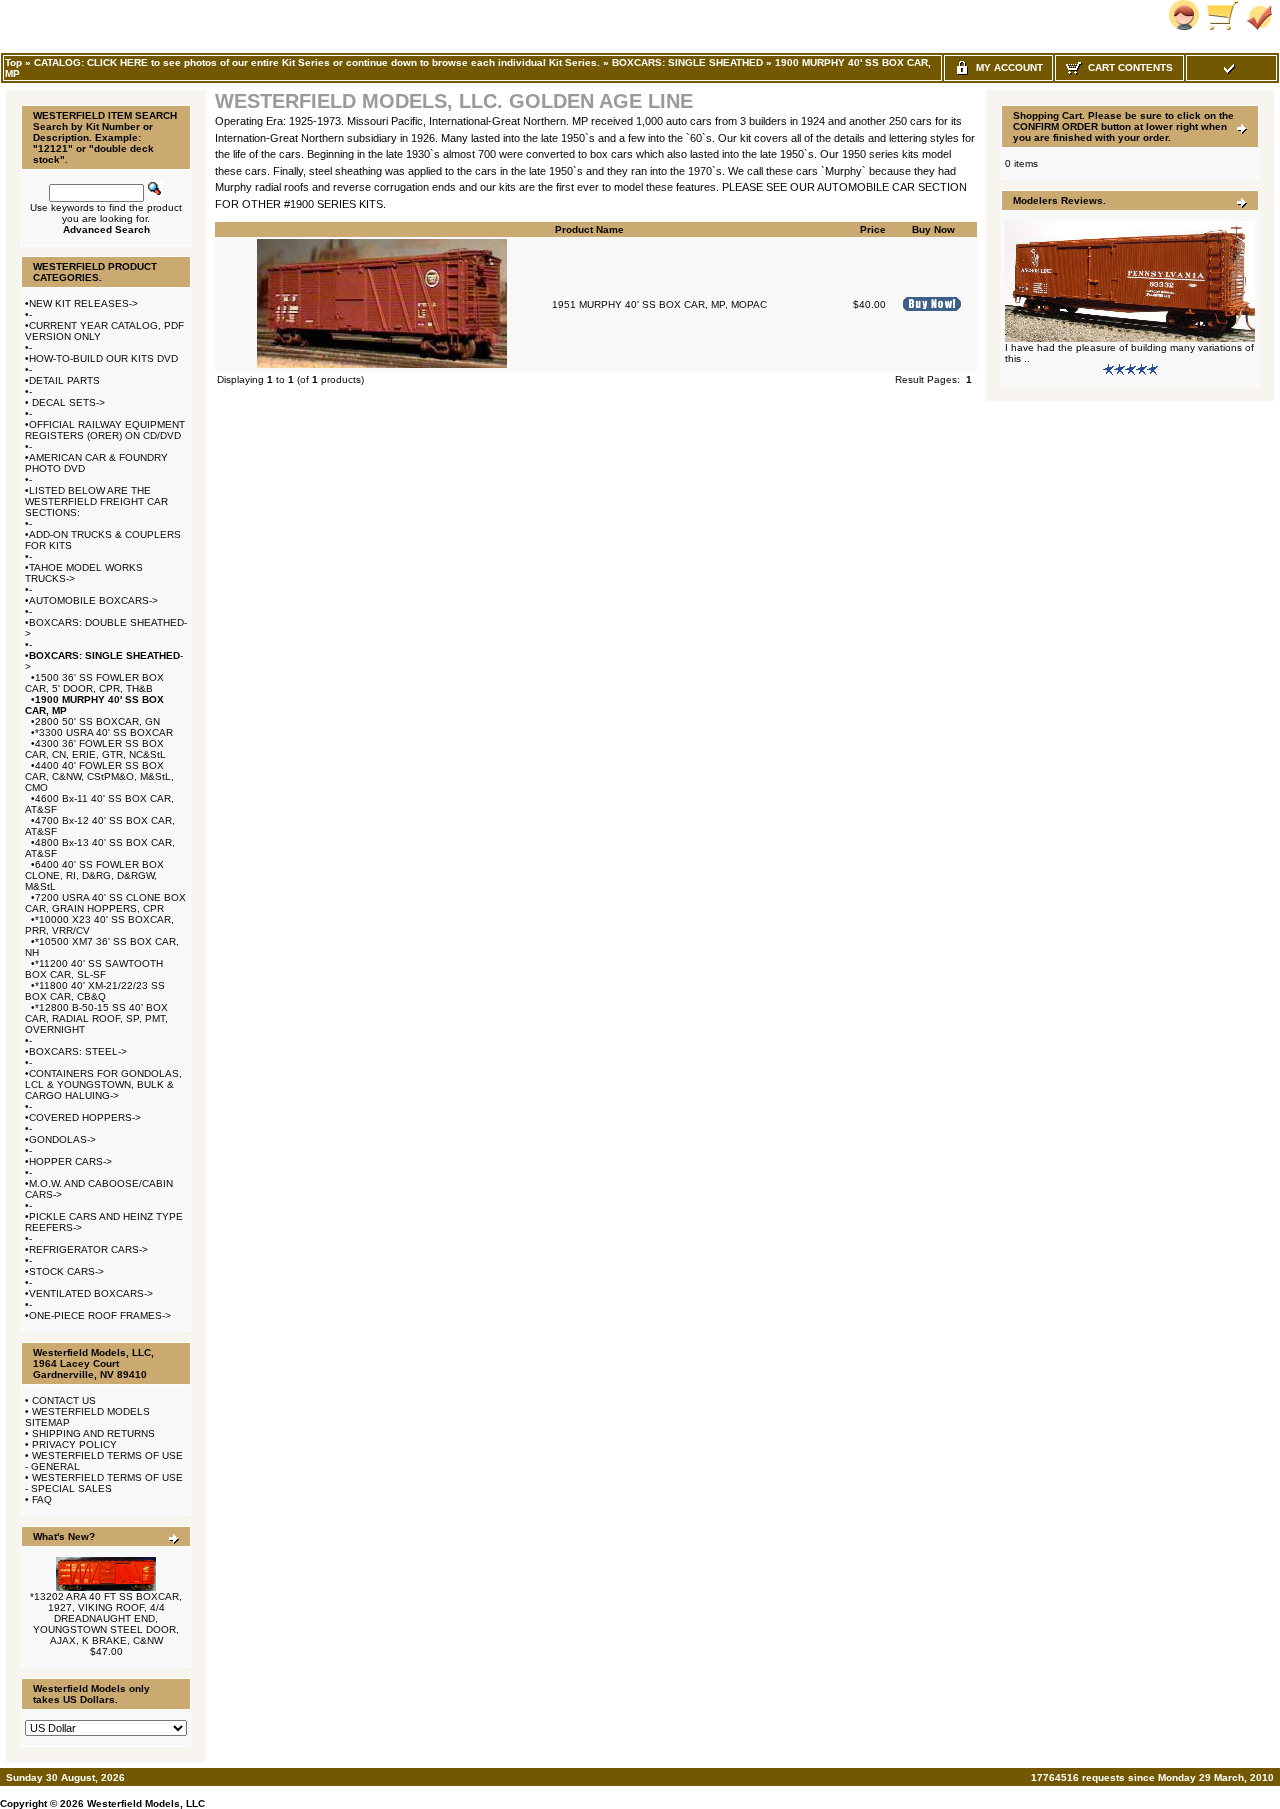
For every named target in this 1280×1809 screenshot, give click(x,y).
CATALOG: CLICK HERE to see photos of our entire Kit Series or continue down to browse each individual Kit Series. (317, 62)
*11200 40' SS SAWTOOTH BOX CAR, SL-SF (94, 969)
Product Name (589, 229)
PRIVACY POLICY (74, 1444)
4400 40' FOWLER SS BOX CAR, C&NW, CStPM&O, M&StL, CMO (99, 776)
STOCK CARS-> (66, 1271)
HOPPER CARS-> (70, 1161)
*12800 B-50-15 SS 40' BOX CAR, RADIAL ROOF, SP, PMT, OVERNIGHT (96, 1018)
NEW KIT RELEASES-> (83, 303)
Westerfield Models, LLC (146, 1803)
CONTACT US (64, 1400)
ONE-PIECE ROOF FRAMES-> (100, 1315)
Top (13, 62)
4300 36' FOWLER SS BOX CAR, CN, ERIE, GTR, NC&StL (95, 749)
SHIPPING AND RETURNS (93, 1433)
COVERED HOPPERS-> (85, 1117)
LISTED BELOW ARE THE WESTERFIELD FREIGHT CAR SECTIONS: (96, 501)
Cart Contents (1127, 67)
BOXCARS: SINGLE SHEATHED (687, 62)
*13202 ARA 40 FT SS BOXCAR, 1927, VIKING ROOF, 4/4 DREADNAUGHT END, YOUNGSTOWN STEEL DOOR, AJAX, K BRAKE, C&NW (106, 1618)
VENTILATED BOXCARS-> (91, 1293)
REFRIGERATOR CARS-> (88, 1249)
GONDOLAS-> (62, 1139)
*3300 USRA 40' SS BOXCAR (104, 732)
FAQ (42, 1499)
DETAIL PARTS (64, 380)
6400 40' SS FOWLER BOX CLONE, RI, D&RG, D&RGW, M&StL (94, 875)
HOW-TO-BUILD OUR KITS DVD (103, 358)
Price (873, 229)
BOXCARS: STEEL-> (78, 1051)
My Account (1006, 67)
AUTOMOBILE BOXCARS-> (93, 600)
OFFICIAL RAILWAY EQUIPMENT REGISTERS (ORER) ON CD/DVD (105, 430)
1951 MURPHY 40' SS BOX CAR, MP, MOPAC (659, 304)
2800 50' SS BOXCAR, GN (97, 721)
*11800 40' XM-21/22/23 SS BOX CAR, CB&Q (95, 991)
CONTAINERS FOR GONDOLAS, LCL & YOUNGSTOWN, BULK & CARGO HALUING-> (103, 1084)
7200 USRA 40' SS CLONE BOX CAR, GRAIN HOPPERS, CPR (105, 903)
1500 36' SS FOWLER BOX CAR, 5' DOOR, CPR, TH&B (94, 683)
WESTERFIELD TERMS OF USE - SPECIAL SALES (104, 1483)
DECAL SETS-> (67, 402)
